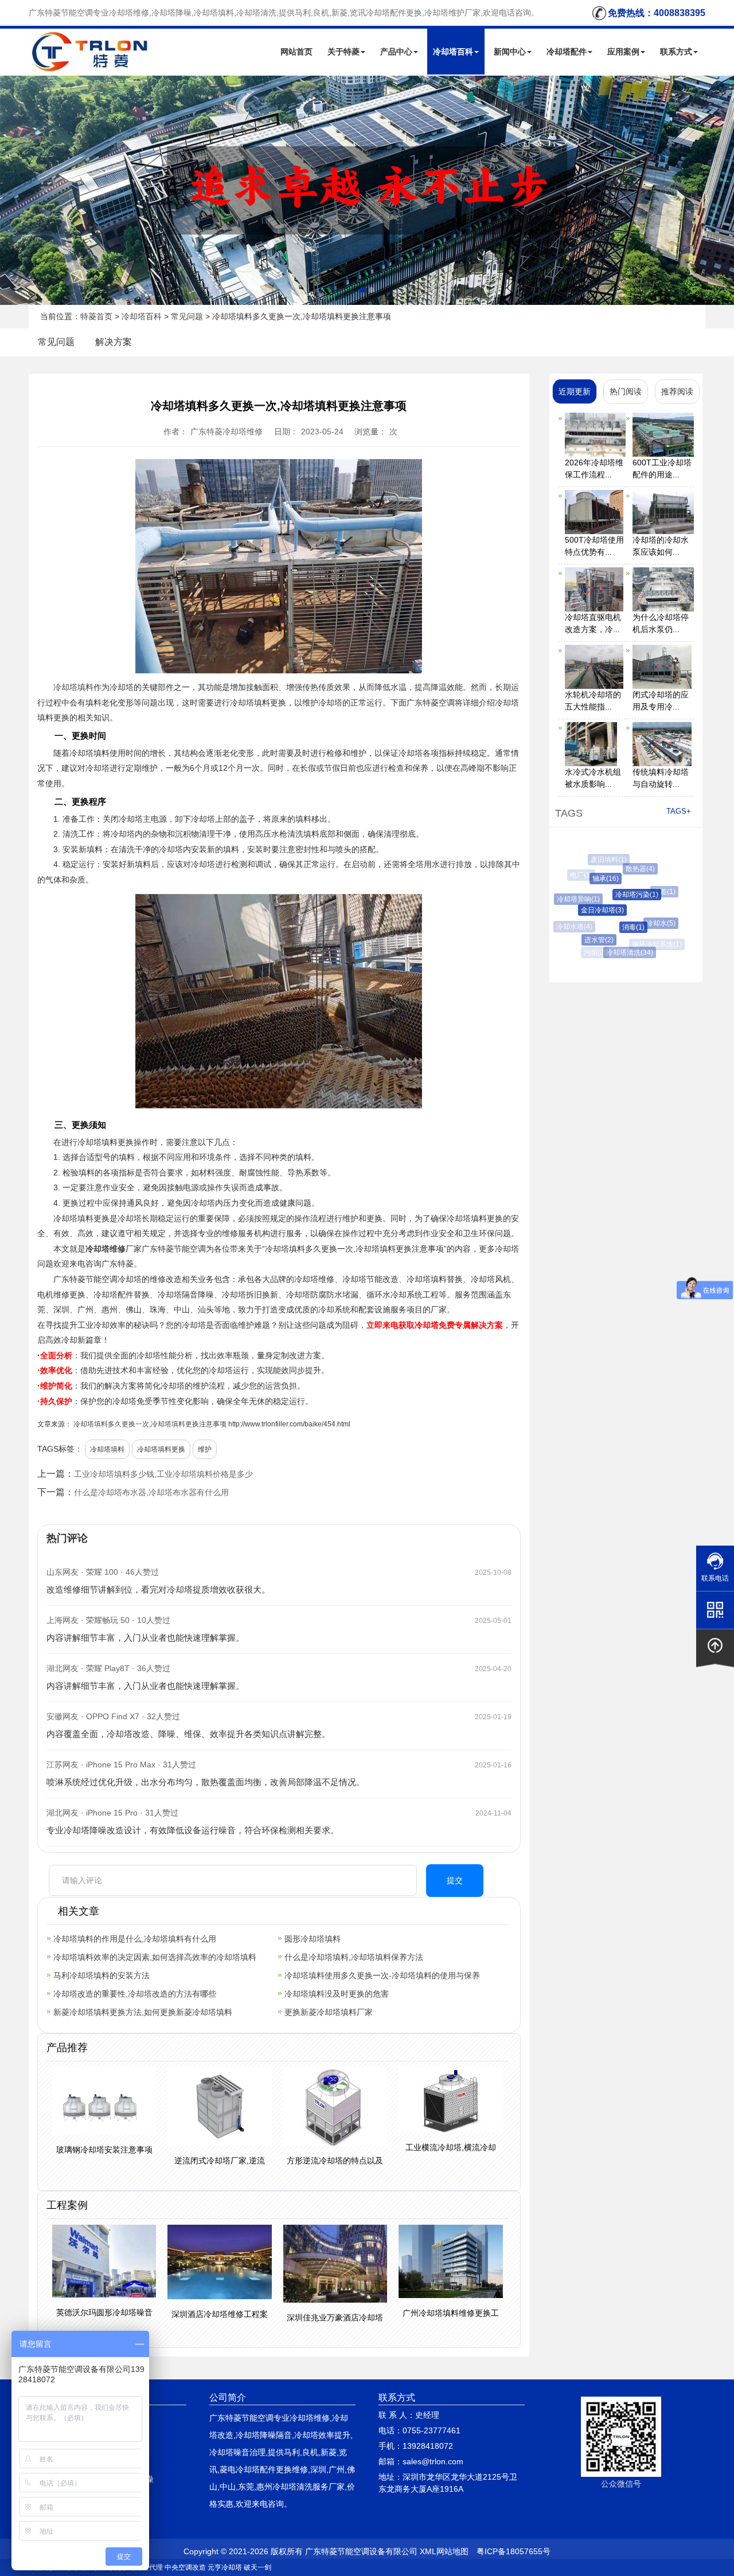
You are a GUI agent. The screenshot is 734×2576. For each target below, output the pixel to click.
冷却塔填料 (73, 687)
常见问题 (187, 316)
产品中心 (396, 52)
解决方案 (114, 342)
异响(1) (672, 916)
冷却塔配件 (567, 52)
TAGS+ (679, 811)
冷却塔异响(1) (571, 899)
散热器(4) (630, 869)
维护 (205, 1449)
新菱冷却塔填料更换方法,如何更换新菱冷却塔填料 (143, 2012)
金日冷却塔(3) (588, 910)
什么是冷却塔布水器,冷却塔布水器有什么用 (151, 1492)
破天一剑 (257, 2567)
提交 (455, 1880)
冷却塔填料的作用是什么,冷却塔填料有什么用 (135, 1939)
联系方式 (676, 52)
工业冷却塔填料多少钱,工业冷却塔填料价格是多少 (163, 1474)
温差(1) (655, 892)
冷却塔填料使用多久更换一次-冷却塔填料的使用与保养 (382, 1975)
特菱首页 (96, 316)
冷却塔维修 (106, 1249)
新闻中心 (510, 52)
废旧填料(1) (605, 860)
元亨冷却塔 (225, 2567)
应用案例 (623, 52)
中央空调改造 (185, 2567)
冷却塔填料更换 (161, 1449)
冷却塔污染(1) (621, 895)
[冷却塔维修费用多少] (367, 190)
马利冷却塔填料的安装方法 (101, 1975)
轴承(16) (594, 879)
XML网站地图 (444, 2551)
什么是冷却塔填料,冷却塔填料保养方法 (354, 1957)
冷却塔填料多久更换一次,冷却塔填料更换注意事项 (150, 1424)
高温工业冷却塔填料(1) (644, 862)
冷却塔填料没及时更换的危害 (337, 1994)
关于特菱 (343, 52)
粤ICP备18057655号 (514, 2551)
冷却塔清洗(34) (621, 952)
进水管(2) (589, 940)
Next (11, 190)
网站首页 (296, 52)
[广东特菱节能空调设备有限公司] (91, 65)
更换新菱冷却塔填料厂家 (329, 2012)
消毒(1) (618, 927)
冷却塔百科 (453, 52)
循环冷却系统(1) (653, 944)
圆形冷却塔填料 (313, 1939)
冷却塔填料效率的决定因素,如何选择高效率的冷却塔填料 (155, 1957)
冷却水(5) (649, 923)
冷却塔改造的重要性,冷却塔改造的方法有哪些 (135, 1994)
